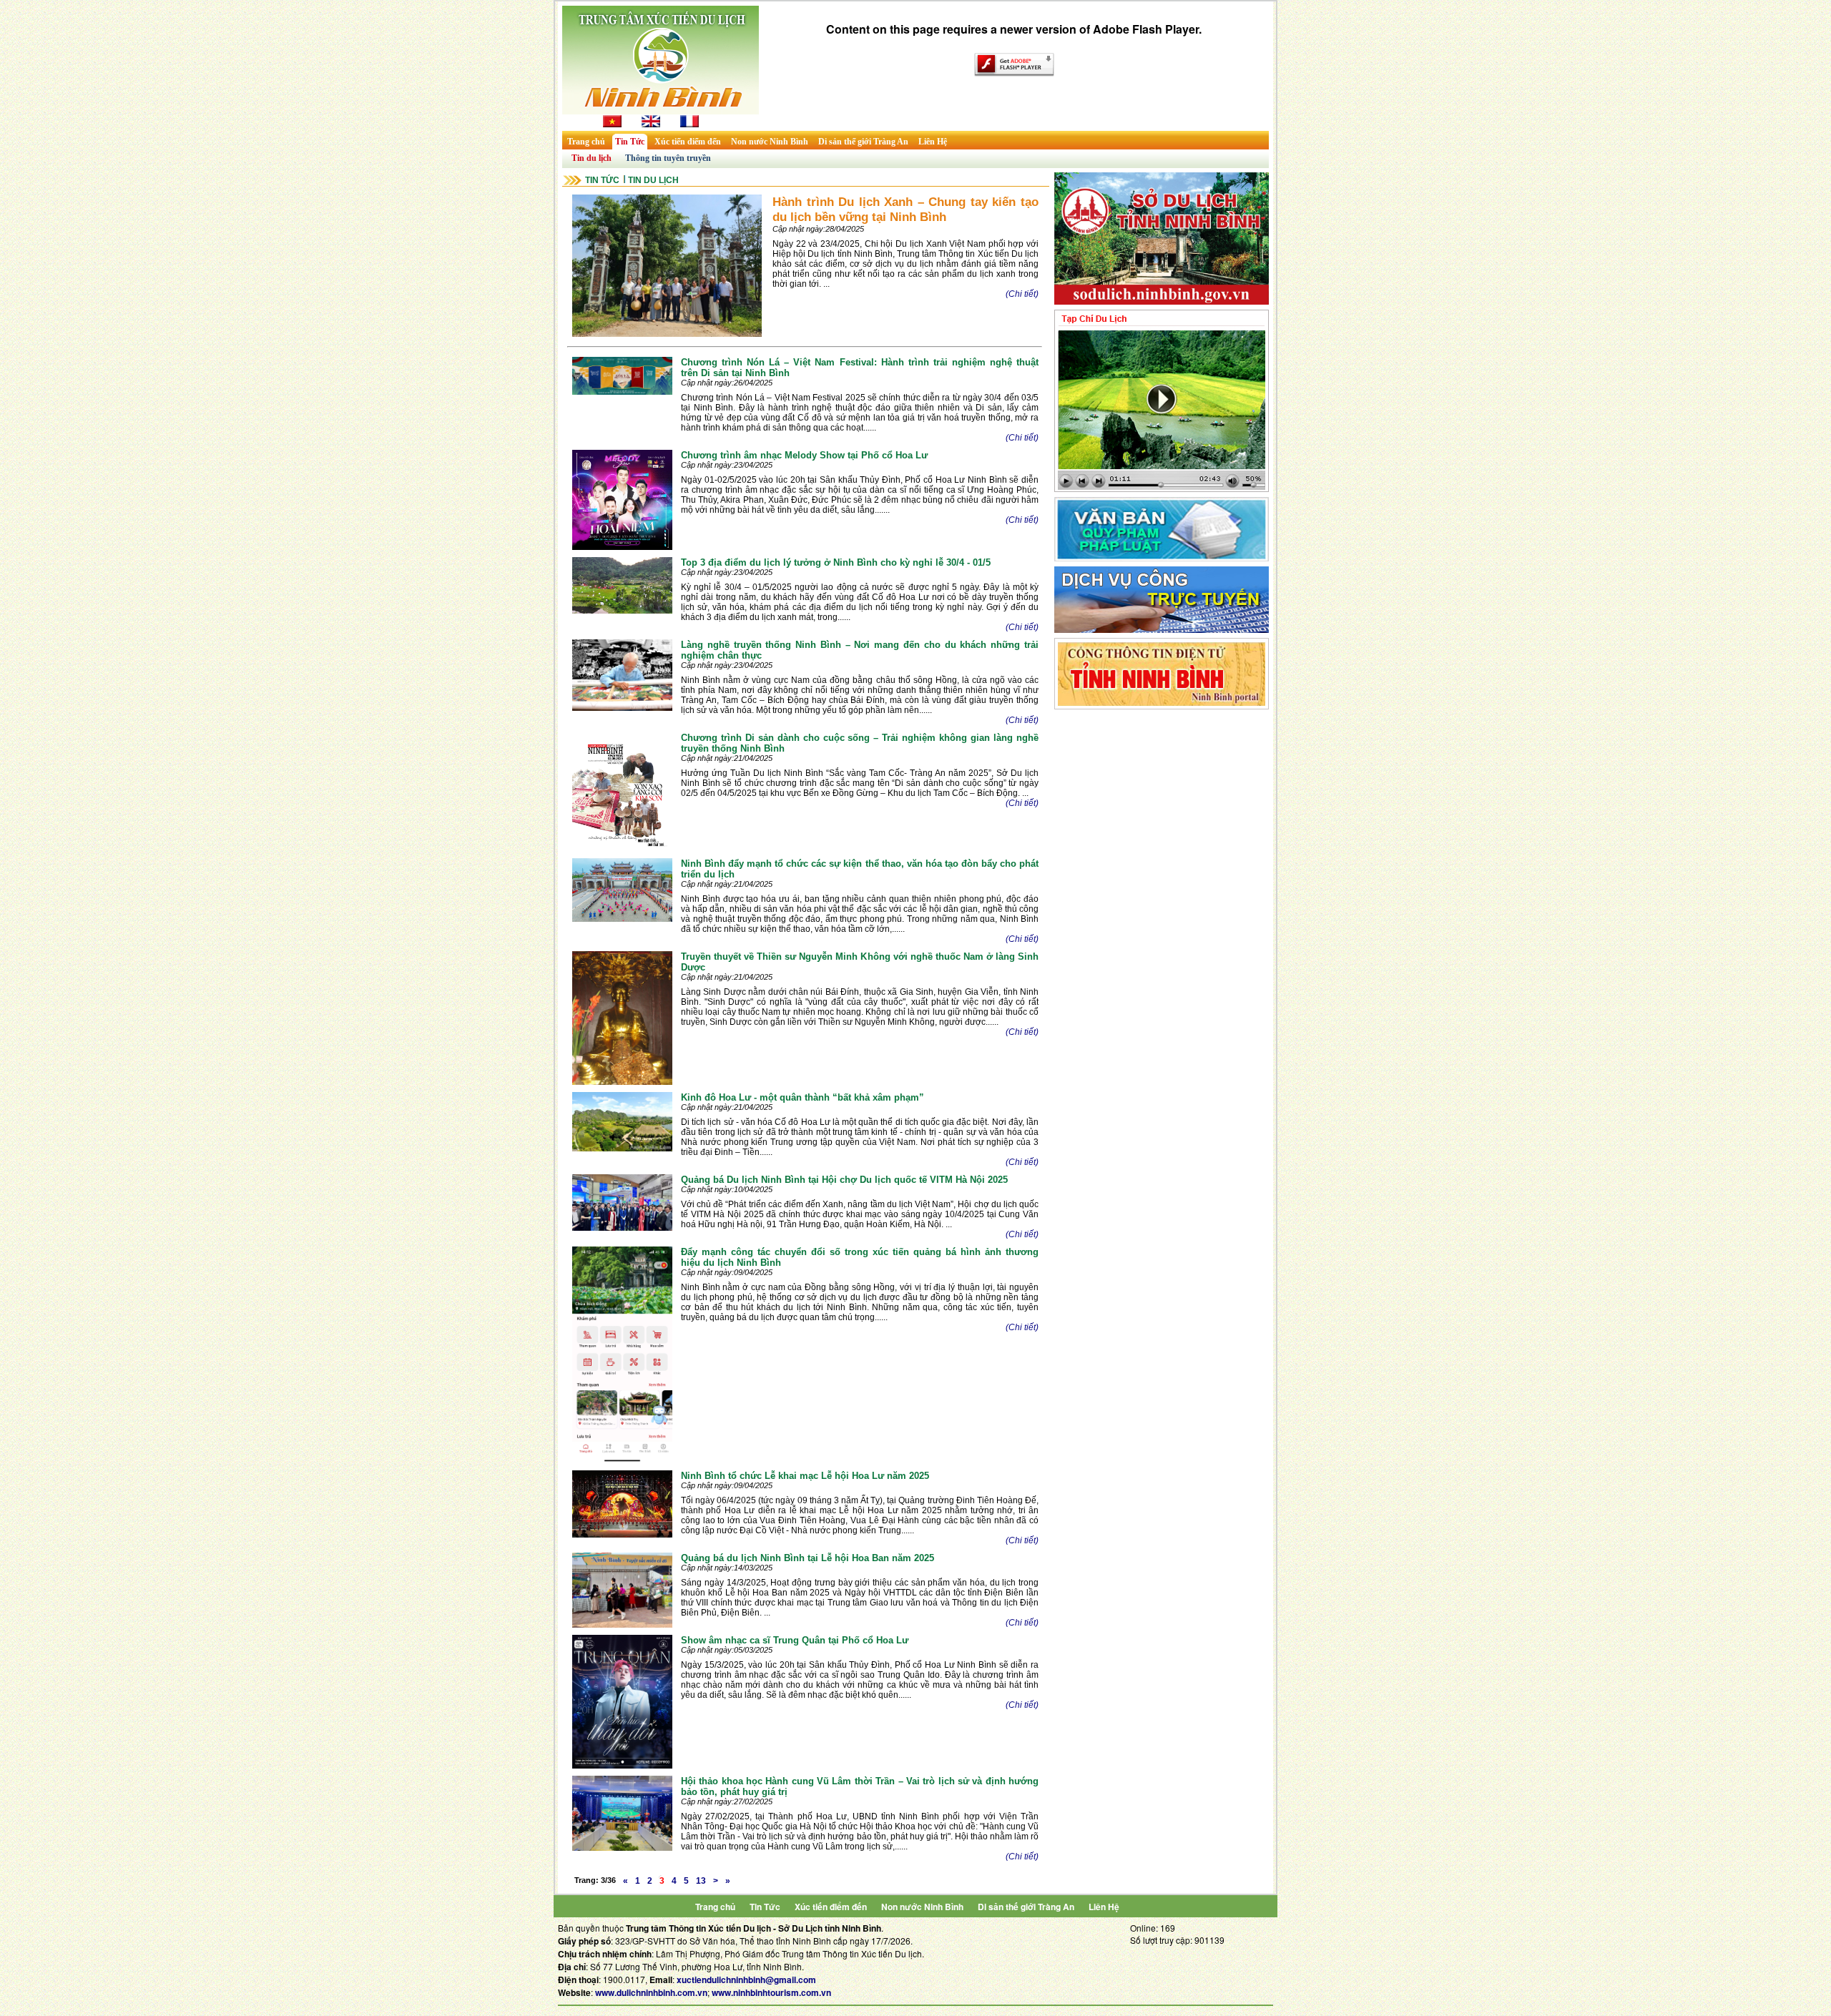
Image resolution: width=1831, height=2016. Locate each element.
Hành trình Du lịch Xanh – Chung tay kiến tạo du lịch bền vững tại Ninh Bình (905, 209)
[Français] (689, 124)
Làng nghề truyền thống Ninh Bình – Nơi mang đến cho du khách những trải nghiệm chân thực (860, 650)
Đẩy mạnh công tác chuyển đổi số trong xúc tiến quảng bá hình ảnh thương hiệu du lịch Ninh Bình (860, 1257)
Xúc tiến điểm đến (688, 142)
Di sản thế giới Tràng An (863, 142)
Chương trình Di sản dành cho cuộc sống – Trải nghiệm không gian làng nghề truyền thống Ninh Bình (860, 743)
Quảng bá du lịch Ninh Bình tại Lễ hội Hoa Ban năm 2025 (807, 1558)
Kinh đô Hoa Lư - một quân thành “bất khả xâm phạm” (802, 1097)
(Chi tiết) (1022, 294)
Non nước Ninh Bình (770, 142)
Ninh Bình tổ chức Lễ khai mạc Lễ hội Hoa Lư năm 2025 (805, 1476)
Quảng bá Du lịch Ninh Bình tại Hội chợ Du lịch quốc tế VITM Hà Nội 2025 (844, 1180)
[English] (651, 124)
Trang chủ (586, 142)
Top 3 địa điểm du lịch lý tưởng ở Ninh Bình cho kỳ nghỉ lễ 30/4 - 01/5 (836, 562)
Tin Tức (630, 142)
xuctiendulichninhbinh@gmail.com (746, 1980)
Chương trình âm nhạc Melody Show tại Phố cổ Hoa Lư (804, 455)
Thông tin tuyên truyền (668, 158)
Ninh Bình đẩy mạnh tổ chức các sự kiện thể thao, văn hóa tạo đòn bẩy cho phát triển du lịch (860, 869)
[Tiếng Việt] (612, 124)
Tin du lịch (591, 158)
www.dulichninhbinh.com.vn (651, 1992)
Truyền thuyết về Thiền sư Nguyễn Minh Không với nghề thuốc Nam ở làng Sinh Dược (860, 962)
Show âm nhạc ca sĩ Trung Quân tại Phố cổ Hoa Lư (795, 1640)
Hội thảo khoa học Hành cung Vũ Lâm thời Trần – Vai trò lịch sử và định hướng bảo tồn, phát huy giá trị (860, 1786)
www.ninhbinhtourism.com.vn (771, 1992)
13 (701, 1881)
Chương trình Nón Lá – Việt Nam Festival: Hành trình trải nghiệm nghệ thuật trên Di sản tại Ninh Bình (860, 368)
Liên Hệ (933, 142)
